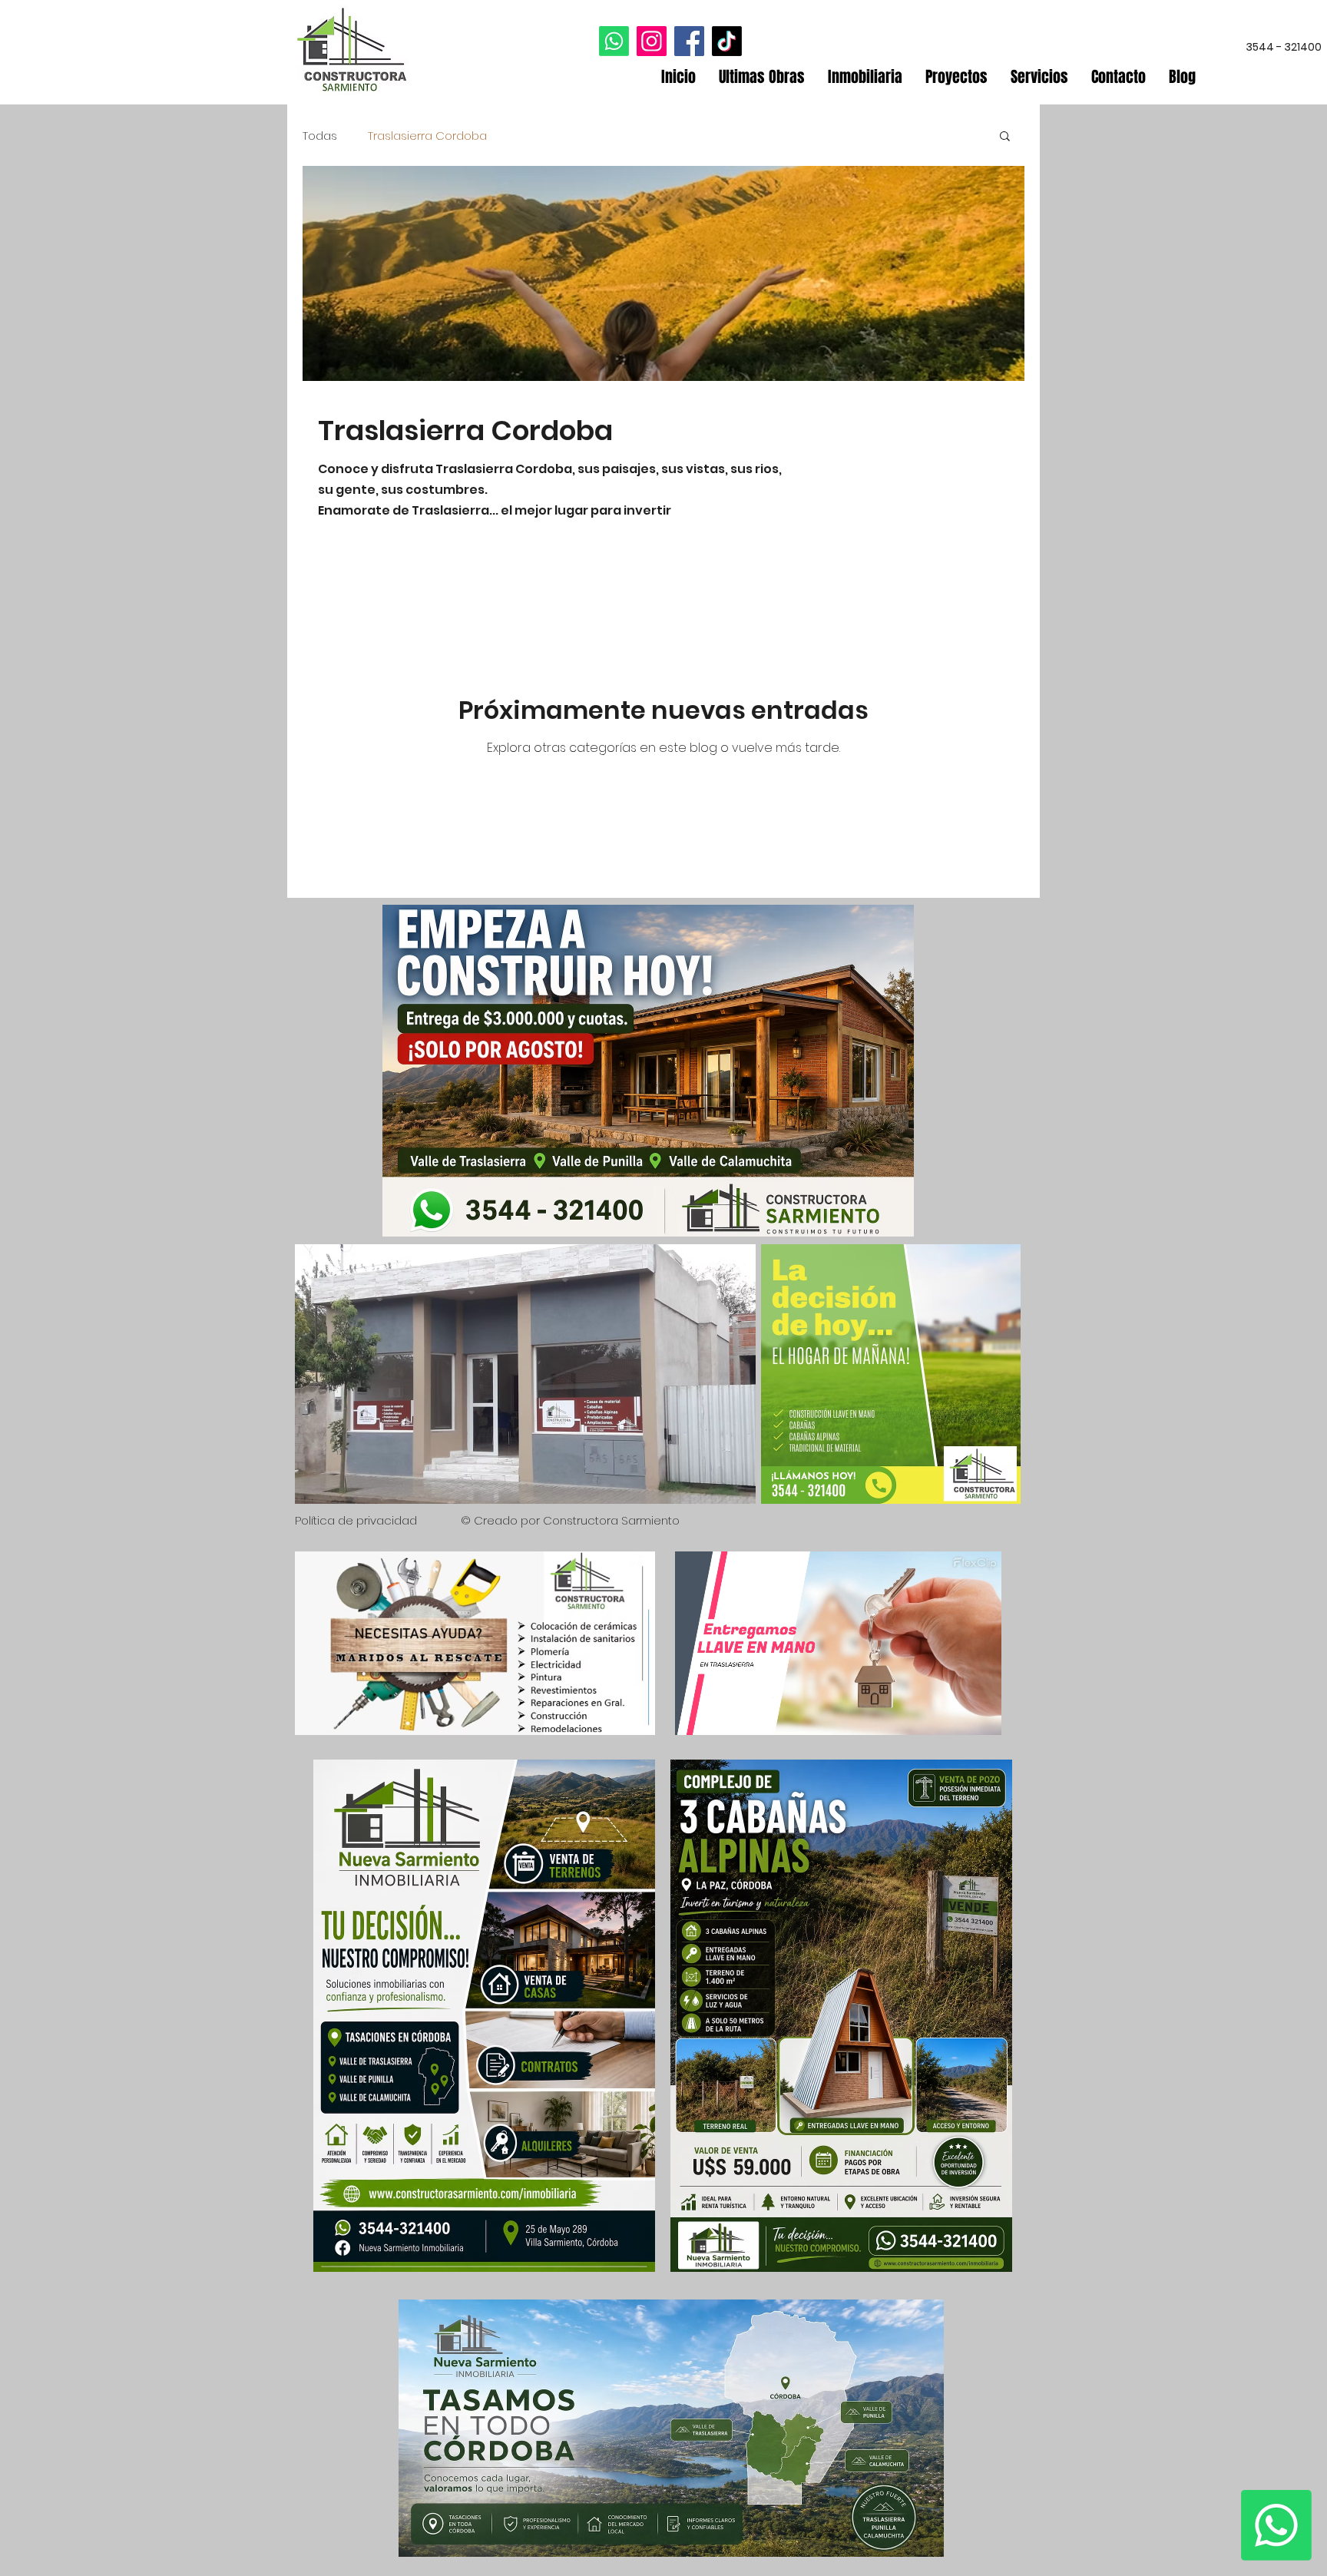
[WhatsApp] (614, 41)
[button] (1005, 137)
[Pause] (695, 1714)
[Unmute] (721, 1714)
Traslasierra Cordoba (427, 136)
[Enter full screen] (981, 1714)
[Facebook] (689, 41)
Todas (320, 136)
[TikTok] (727, 41)
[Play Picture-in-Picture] (955, 1714)
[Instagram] (652, 41)
